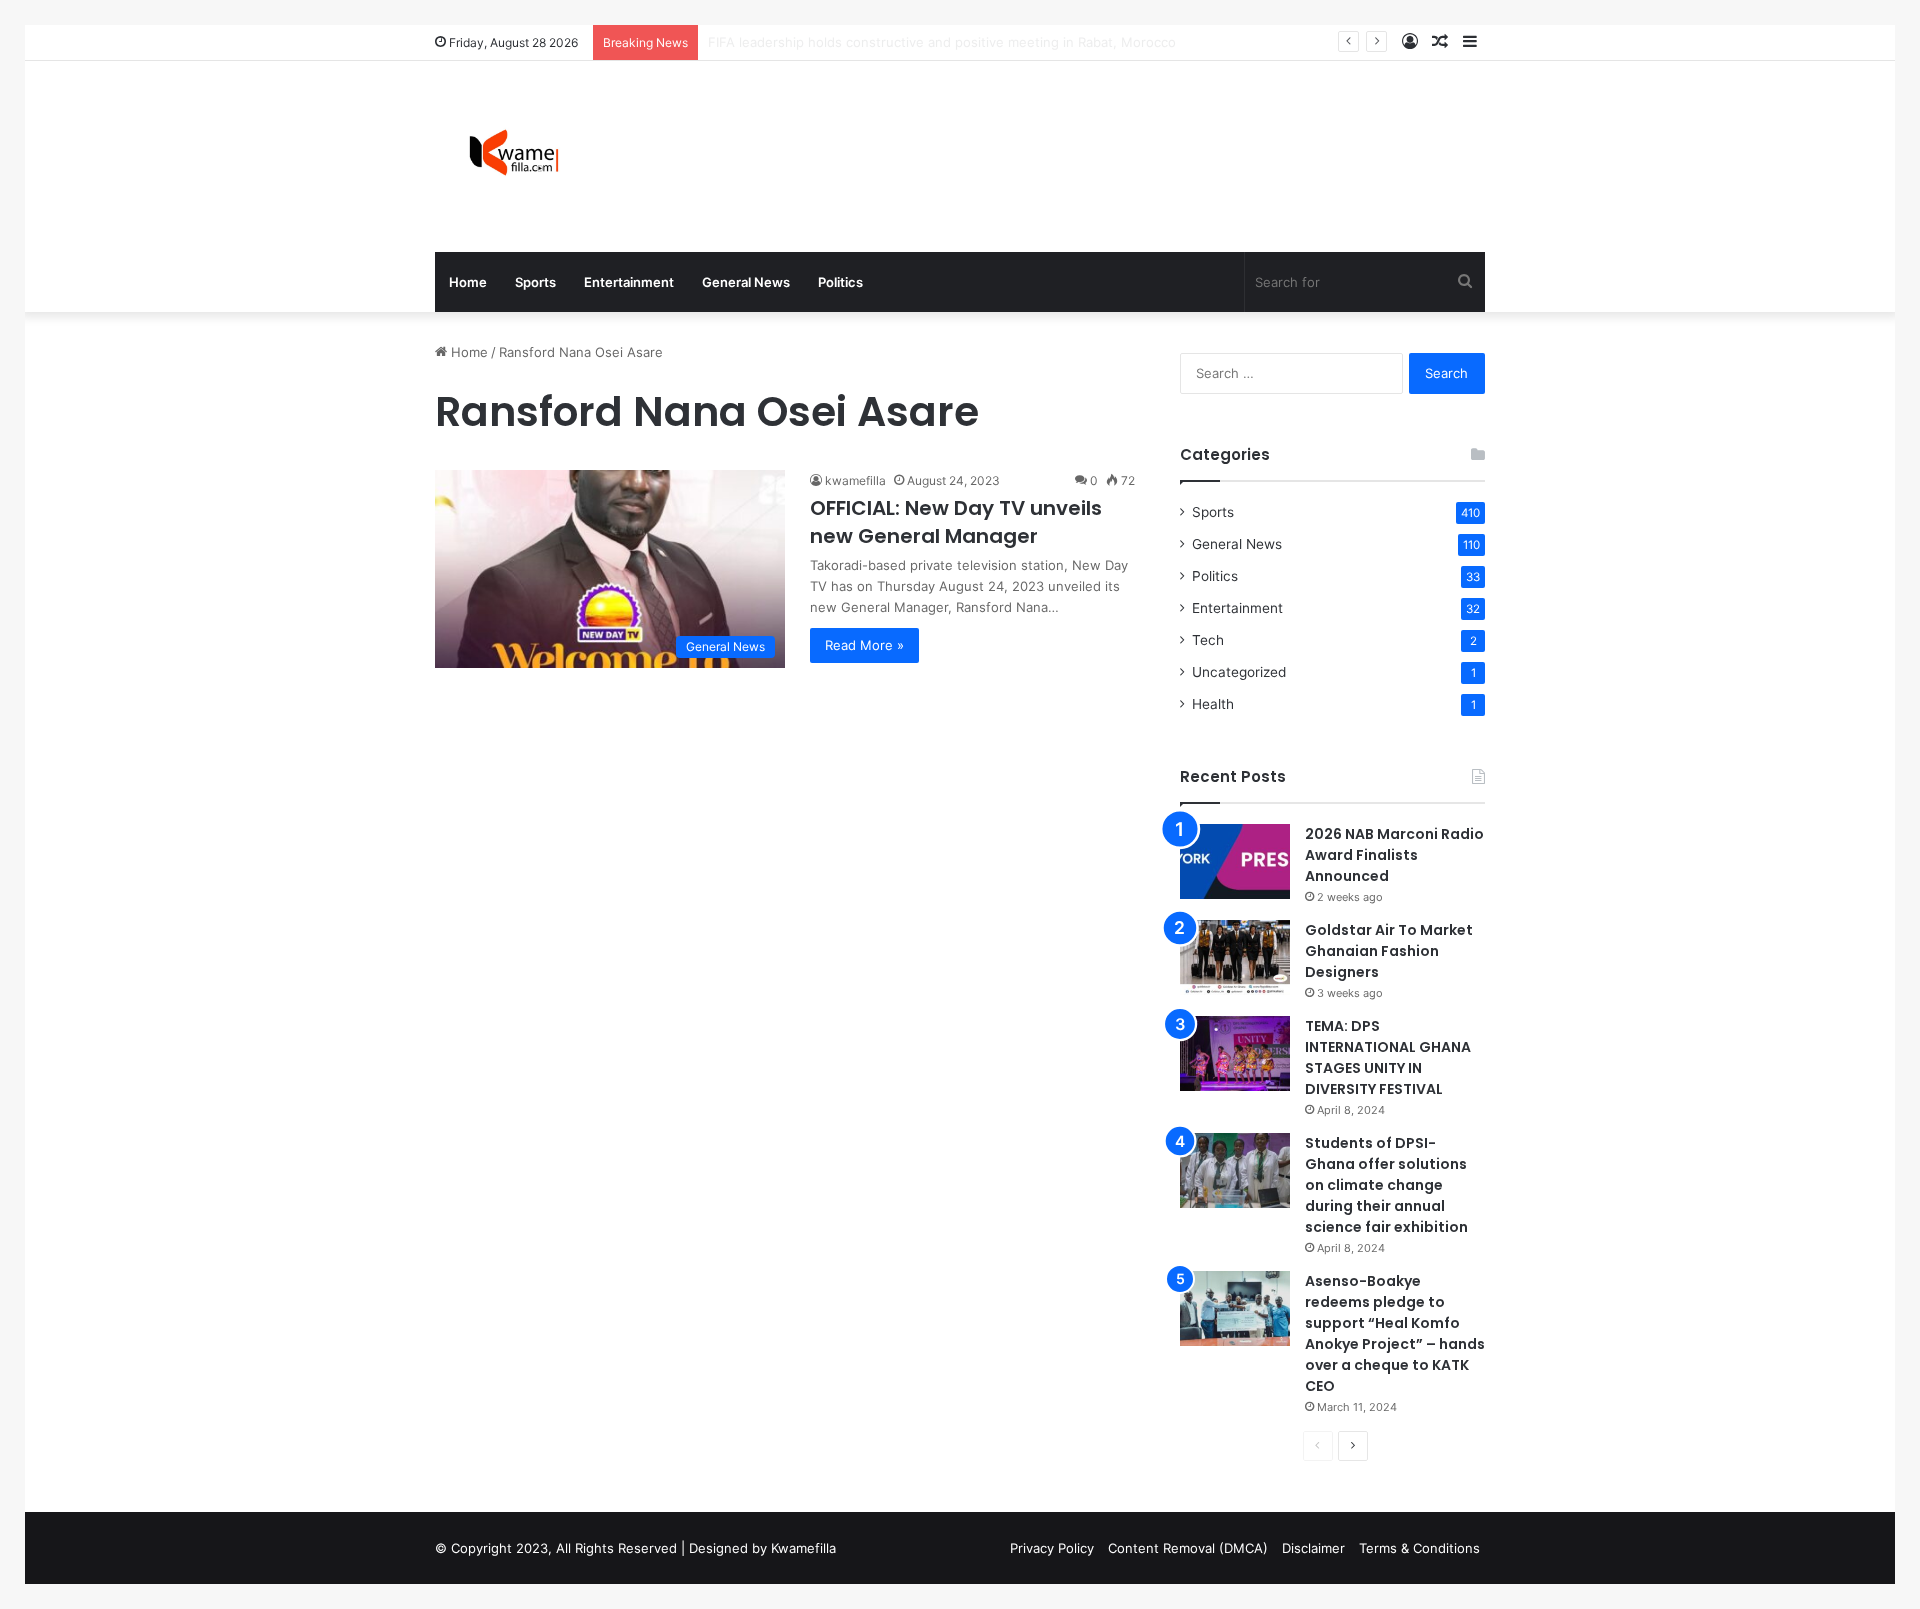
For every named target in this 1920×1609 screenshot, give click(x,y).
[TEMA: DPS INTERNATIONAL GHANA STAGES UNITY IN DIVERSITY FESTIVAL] (1235, 1053)
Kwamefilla (803, 1548)
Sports (535, 282)
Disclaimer (1313, 1548)
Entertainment (629, 282)
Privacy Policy (1052, 1548)
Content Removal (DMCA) (1188, 1548)
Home (468, 282)
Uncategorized (1239, 672)
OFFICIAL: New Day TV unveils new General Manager (956, 522)
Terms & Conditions (1419, 1548)
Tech (1208, 640)
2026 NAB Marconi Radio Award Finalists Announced (1394, 855)
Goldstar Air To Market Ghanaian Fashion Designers (1389, 951)
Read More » (864, 645)
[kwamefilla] (513, 156)
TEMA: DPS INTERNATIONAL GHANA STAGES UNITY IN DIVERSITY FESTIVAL (1388, 1057)
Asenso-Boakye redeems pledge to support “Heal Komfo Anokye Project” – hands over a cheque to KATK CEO (1395, 1333)
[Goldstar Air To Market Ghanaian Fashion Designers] (1235, 957)
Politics (840, 282)
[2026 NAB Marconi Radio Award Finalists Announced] (1235, 861)
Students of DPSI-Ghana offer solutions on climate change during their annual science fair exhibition (1386, 1185)
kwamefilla (855, 480)
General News (746, 282)
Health (1213, 704)
